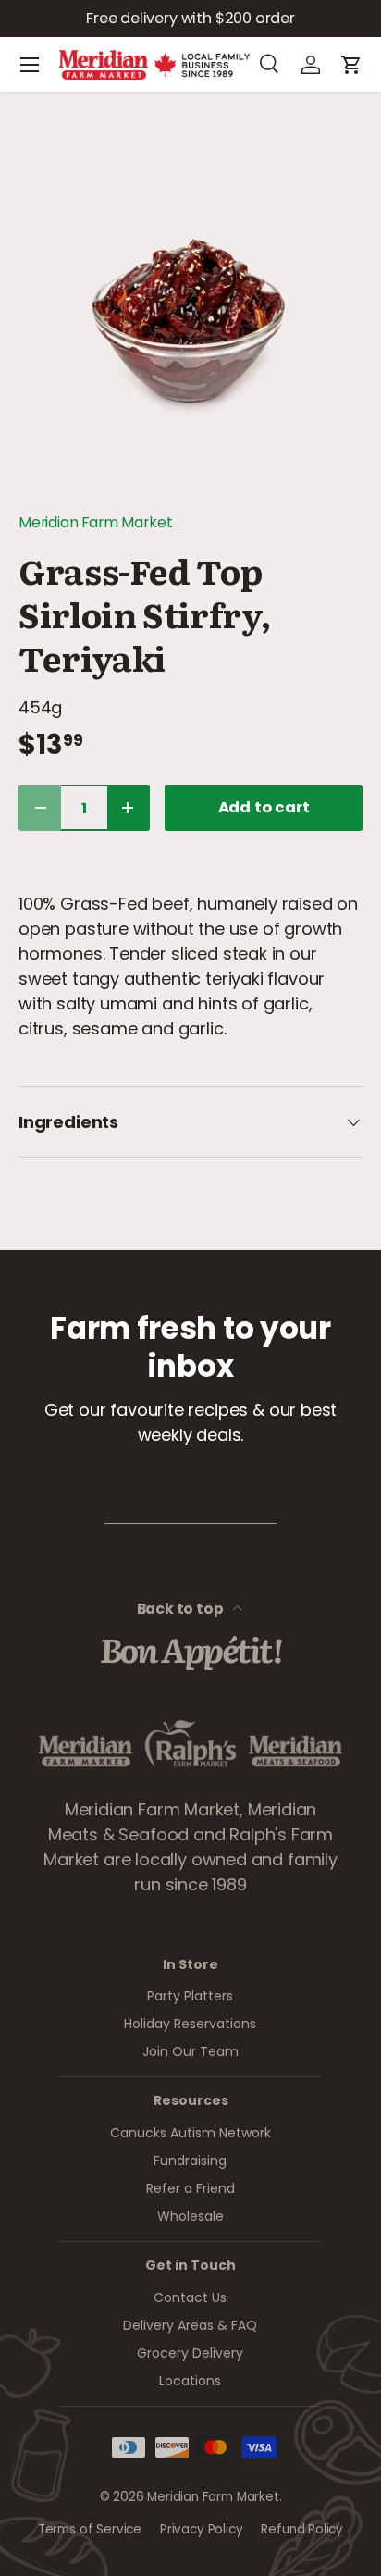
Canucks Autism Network (190, 2133)
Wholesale (190, 2216)
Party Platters (190, 1996)
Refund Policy (302, 2529)
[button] (351, 65)
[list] (190, 321)
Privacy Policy (201, 2529)
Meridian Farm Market (95, 522)
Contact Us (190, 2297)
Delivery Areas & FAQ (190, 2325)
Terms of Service (90, 2529)
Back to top (182, 1609)
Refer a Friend (190, 2188)
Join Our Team (190, 2051)
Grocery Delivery (190, 2353)
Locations (190, 2381)
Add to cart (264, 807)
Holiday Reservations (190, 2024)
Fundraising (190, 2161)
